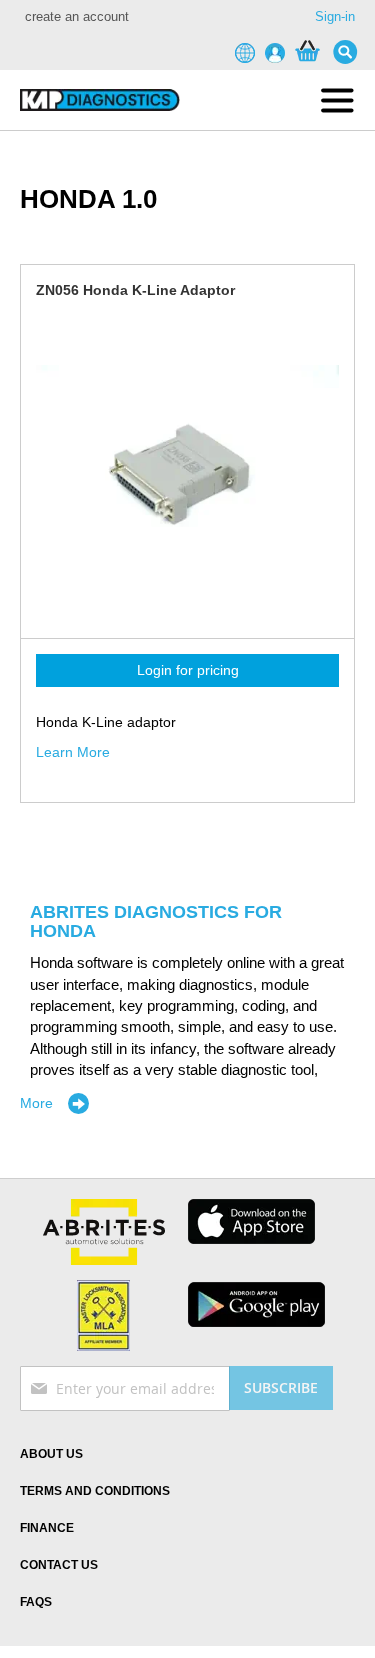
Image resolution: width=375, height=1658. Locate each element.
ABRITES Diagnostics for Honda (156, 922)
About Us (51, 1454)
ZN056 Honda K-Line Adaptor (135, 290)
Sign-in (335, 16)
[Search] (350, 52)
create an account (77, 16)
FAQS (36, 1602)
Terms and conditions (95, 1491)
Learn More (73, 752)
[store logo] (95, 100)
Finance (47, 1528)
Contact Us (59, 1565)
